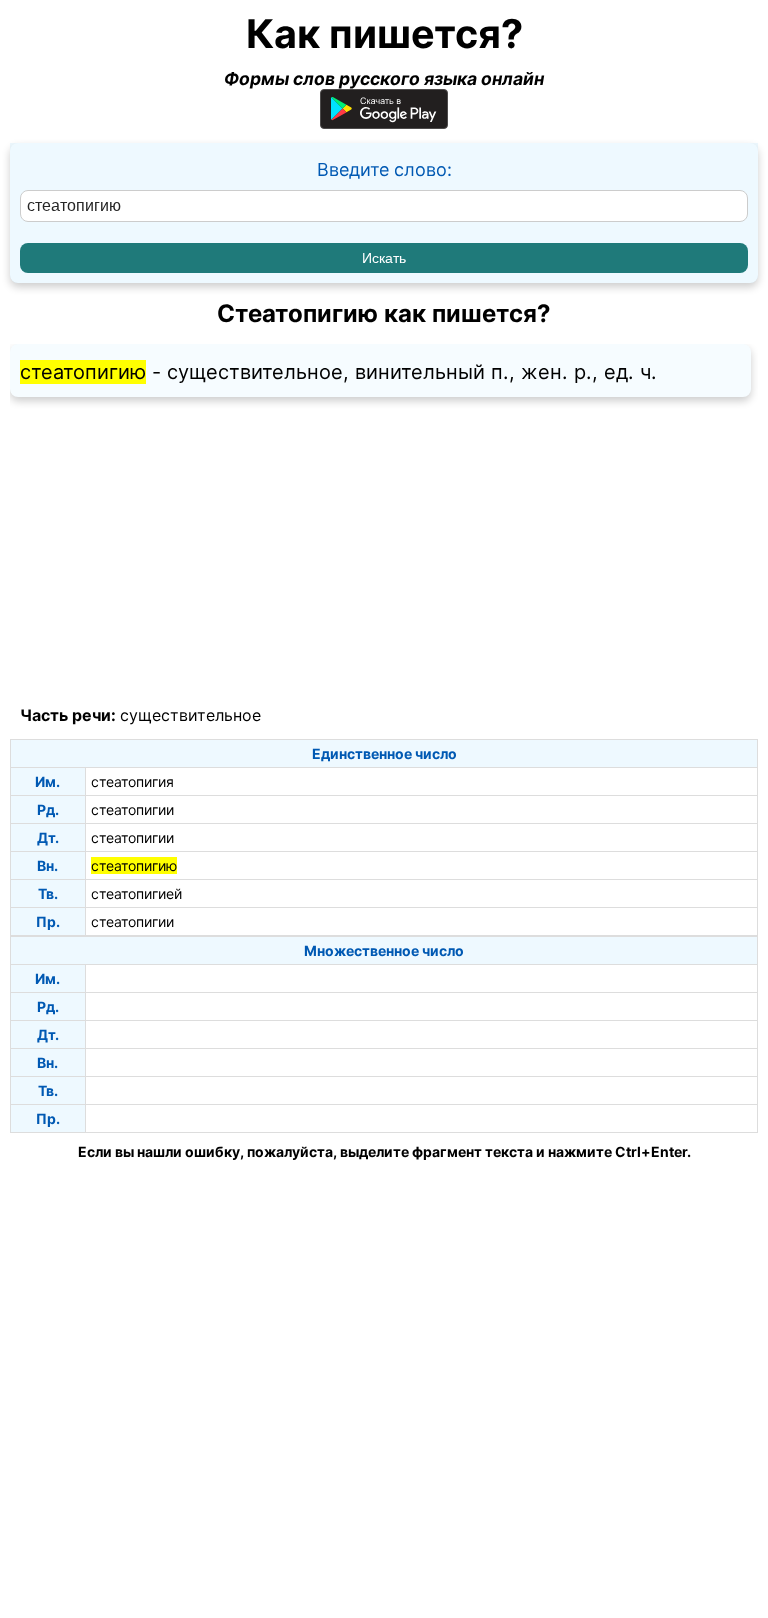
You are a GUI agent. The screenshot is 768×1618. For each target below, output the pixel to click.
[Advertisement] (384, 552)
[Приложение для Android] (384, 122)
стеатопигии (132, 809)
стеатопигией (136, 893)
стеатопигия (132, 781)
